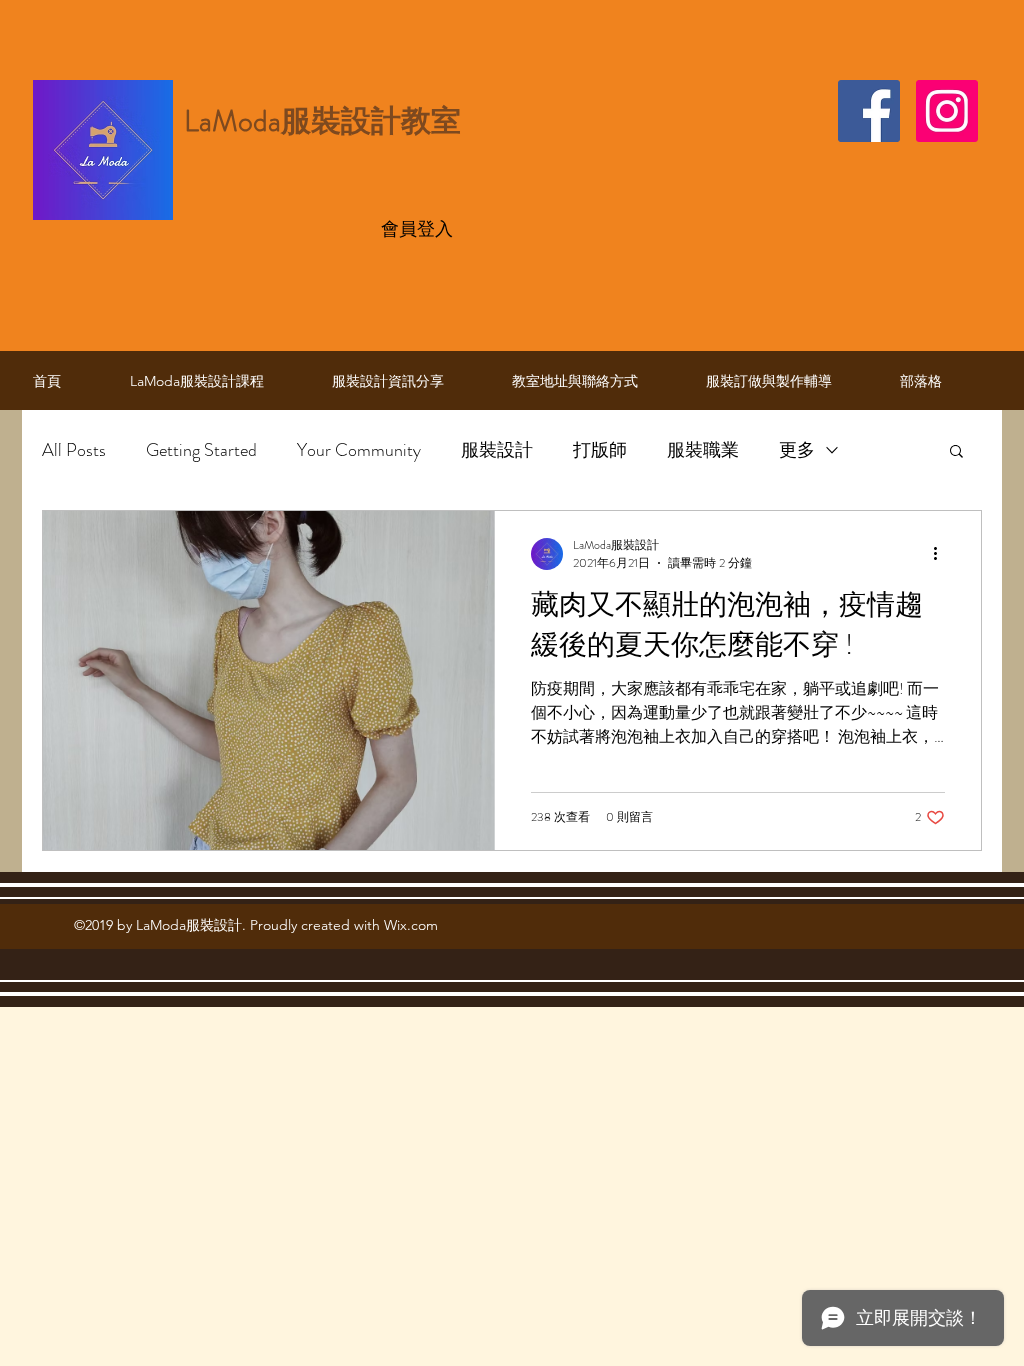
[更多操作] (942, 554)
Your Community (359, 450)
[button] (956, 452)
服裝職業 (703, 450)
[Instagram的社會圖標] (947, 111)
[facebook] (869, 111)
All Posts (74, 450)
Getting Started (201, 450)
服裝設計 (497, 450)
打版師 (600, 450)
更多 (797, 450)
